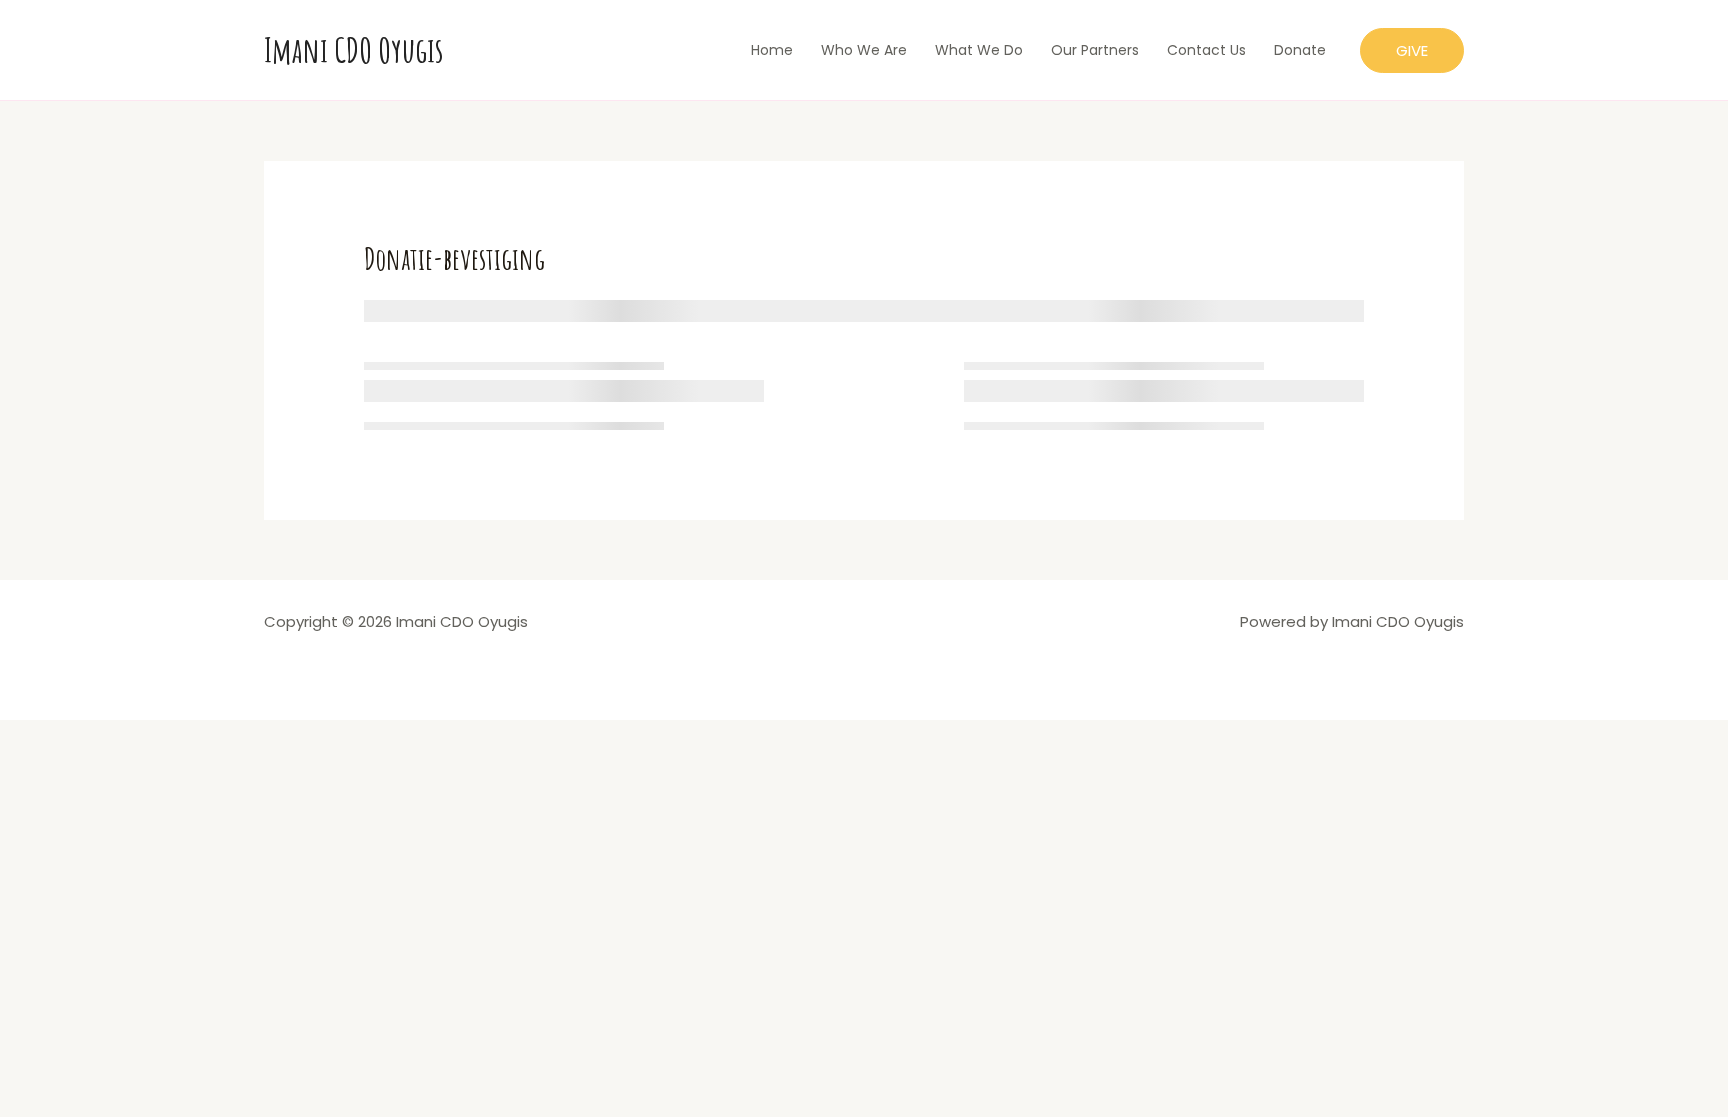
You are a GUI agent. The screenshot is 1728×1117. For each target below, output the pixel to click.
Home (772, 50)
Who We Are (864, 50)
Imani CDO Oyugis (354, 49)
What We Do (979, 50)
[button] (1412, 50)
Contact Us (1206, 50)
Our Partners (1095, 50)
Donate (1300, 50)
